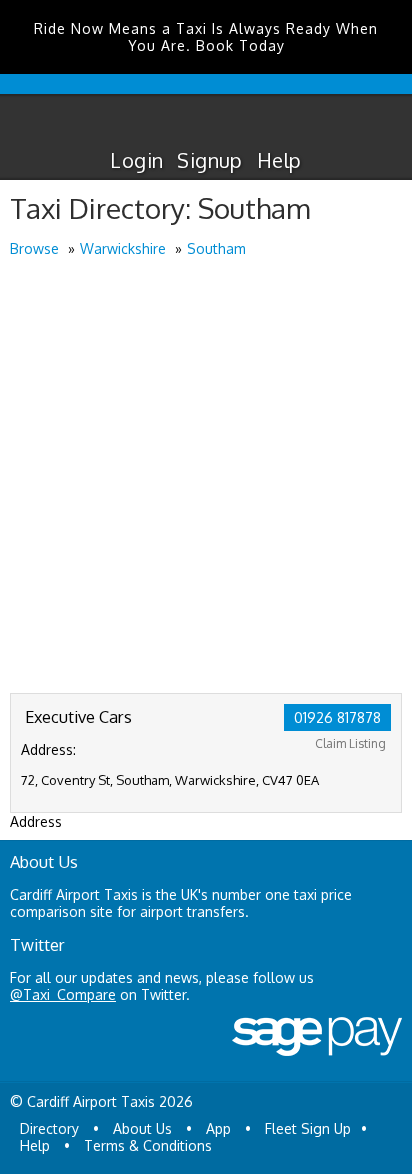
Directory (49, 1128)
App (218, 1128)
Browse (34, 248)
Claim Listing (350, 743)
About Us (142, 1128)
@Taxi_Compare (63, 994)
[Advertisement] (206, 477)
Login (136, 160)
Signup (209, 160)
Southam (216, 248)
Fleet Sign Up (308, 1128)
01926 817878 (337, 717)
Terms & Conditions (148, 1145)
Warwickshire (123, 248)
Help (279, 160)
